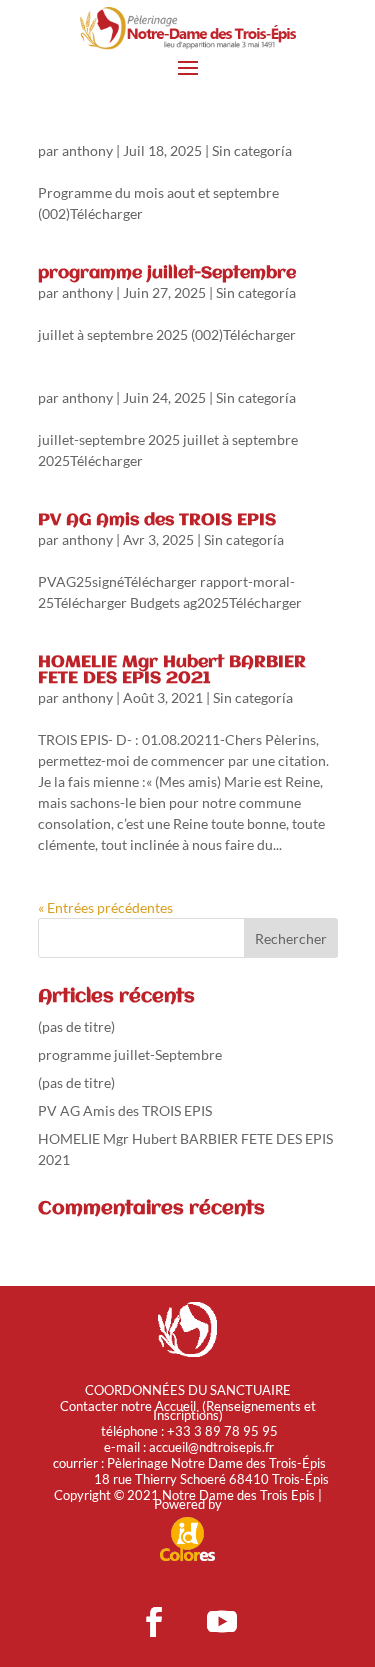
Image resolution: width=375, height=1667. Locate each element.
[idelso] (187, 1558)
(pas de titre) (76, 1026)
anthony (87, 150)
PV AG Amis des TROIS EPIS (157, 520)
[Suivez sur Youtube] (222, 1622)
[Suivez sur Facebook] (154, 1622)
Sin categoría (252, 150)
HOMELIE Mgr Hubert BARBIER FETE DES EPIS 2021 (172, 670)
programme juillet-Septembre (167, 273)
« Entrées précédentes (105, 907)
